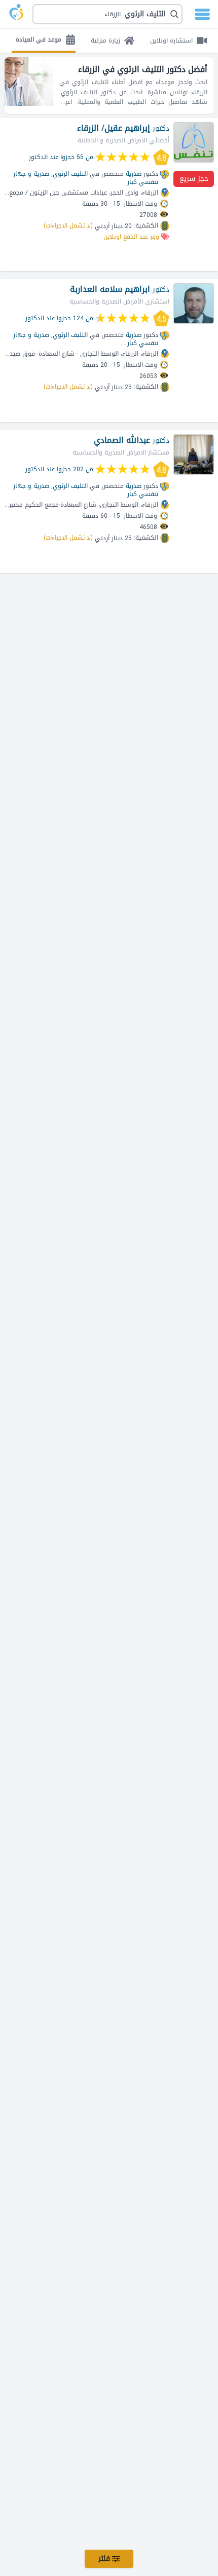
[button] (107, 14)
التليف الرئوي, (69, 174)
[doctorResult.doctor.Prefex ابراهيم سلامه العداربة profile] (194, 304)
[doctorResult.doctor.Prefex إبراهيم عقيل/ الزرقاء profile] (194, 142)
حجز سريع (194, 179)
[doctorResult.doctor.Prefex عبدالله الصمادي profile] (194, 454)
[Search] (112, 14)
